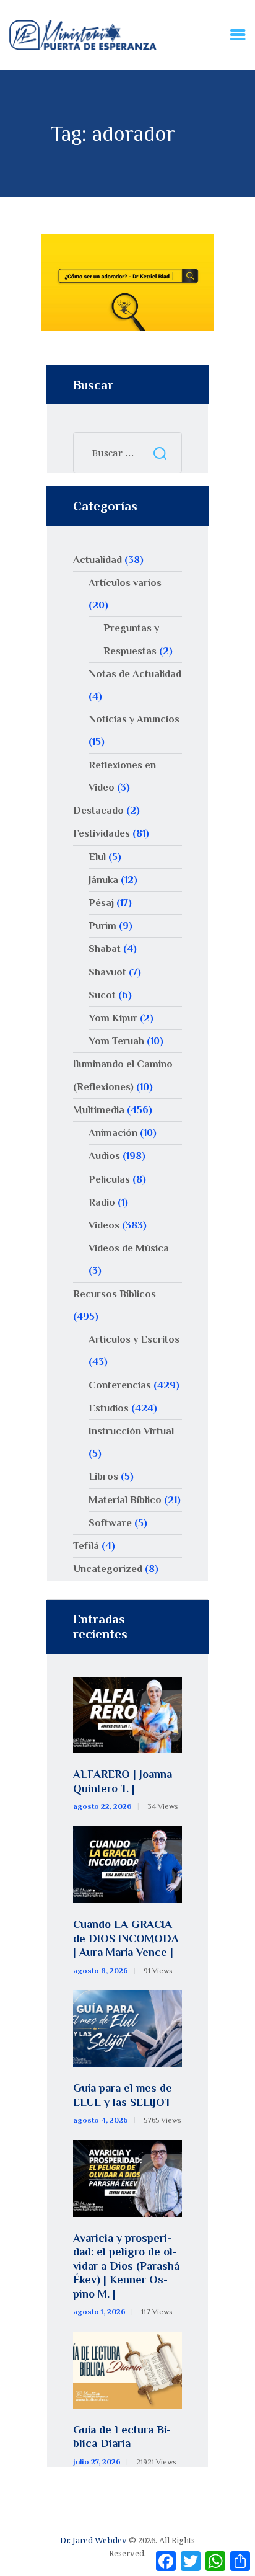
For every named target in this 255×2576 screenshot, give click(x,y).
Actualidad (97, 560)
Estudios (109, 1408)
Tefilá (86, 1546)
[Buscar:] (127, 453)
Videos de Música (129, 1248)
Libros (103, 1476)
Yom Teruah (116, 1041)
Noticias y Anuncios (134, 719)
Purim (102, 926)
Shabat (105, 948)
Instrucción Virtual (131, 1431)
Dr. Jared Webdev (93, 2540)
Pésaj (101, 903)
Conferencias (120, 1385)
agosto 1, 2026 (99, 2312)
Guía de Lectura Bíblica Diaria (122, 2437)
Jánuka (103, 880)
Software (110, 1523)
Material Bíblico (125, 1500)
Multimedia (99, 1110)
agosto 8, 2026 (101, 1971)
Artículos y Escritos (134, 1339)
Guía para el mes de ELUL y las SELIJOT (123, 2095)
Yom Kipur (113, 1018)
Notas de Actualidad (135, 674)
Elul (97, 857)
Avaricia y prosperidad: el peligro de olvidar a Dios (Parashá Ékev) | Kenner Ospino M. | (126, 2266)
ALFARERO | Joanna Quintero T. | (123, 1781)
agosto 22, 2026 (102, 1806)
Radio (102, 1202)
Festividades (102, 833)
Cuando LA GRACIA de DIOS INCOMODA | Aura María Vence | (126, 1938)
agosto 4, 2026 (101, 2120)
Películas (109, 1179)
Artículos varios (125, 583)
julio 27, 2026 (97, 2462)
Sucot (102, 995)
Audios (104, 1156)
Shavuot (107, 972)
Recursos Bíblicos (115, 1294)
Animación (113, 1133)
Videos (104, 1225)
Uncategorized (108, 1569)
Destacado (98, 810)
